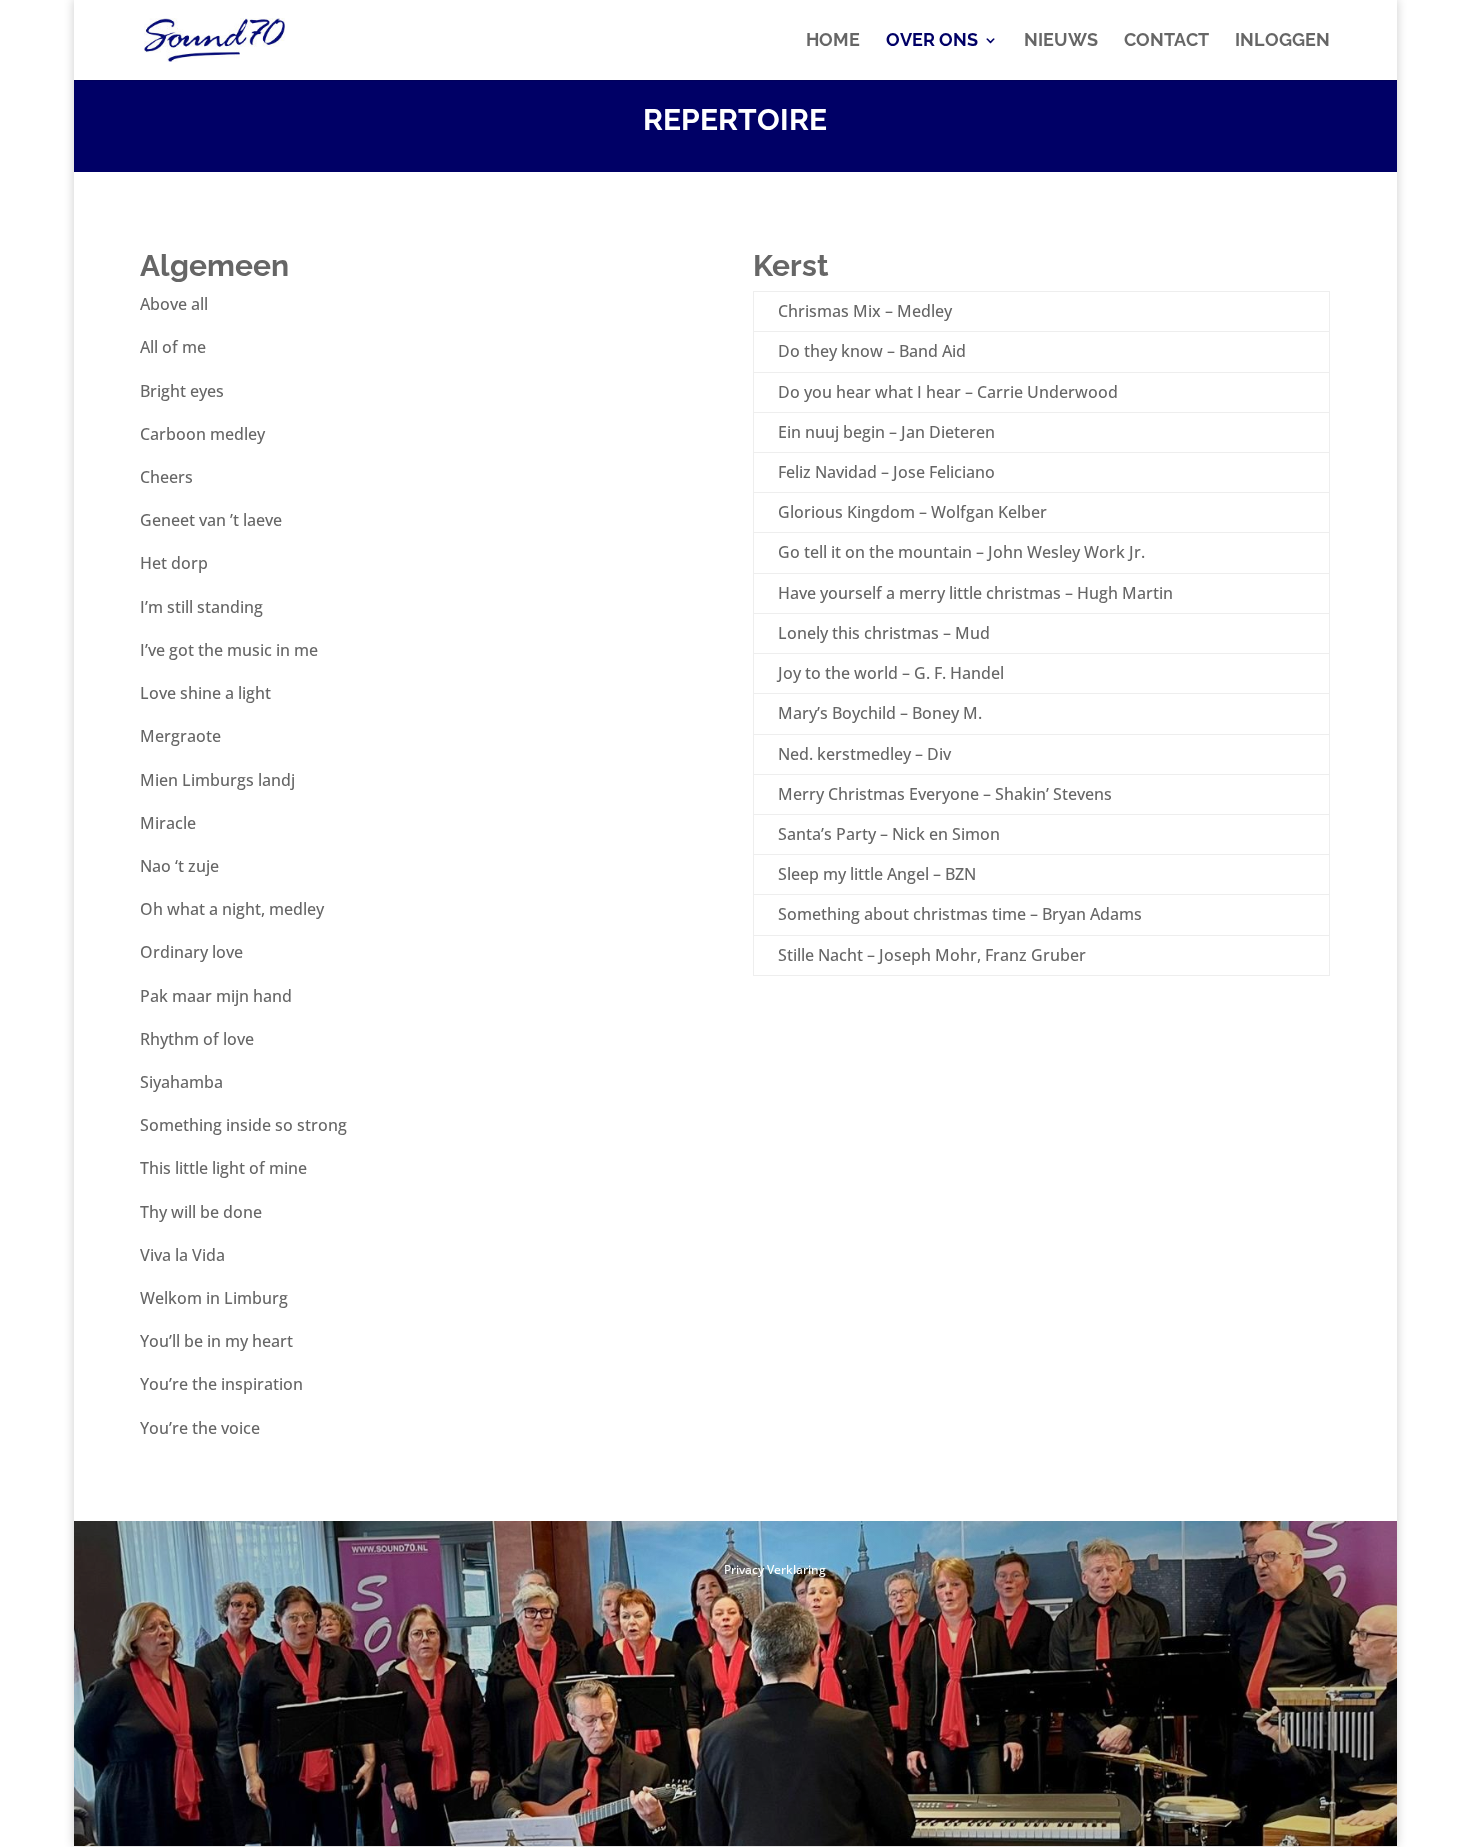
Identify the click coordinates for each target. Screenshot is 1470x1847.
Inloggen (1282, 41)
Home (833, 41)
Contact (1166, 41)
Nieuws (1061, 41)
